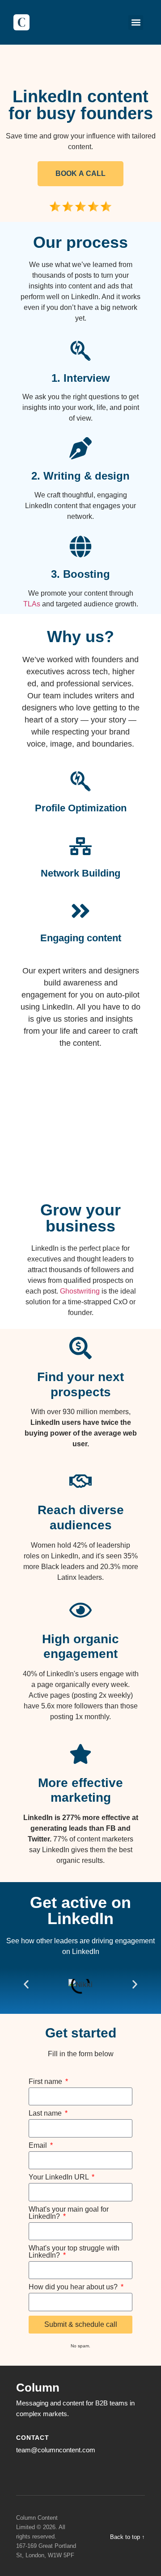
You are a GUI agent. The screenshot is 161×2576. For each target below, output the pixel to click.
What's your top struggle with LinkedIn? (74, 2252)
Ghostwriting (80, 1291)
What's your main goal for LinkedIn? (69, 2213)
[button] (136, 23)
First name (46, 2082)
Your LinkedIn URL (59, 2177)
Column (38, 2388)
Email (39, 2146)
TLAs (32, 604)
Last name (46, 2113)
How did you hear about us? (74, 2287)
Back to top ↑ (127, 2537)
